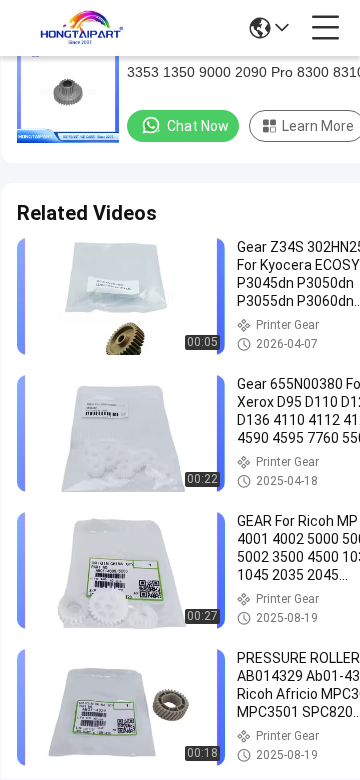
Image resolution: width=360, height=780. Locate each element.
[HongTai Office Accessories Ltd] (82, 28)
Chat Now (198, 126)
